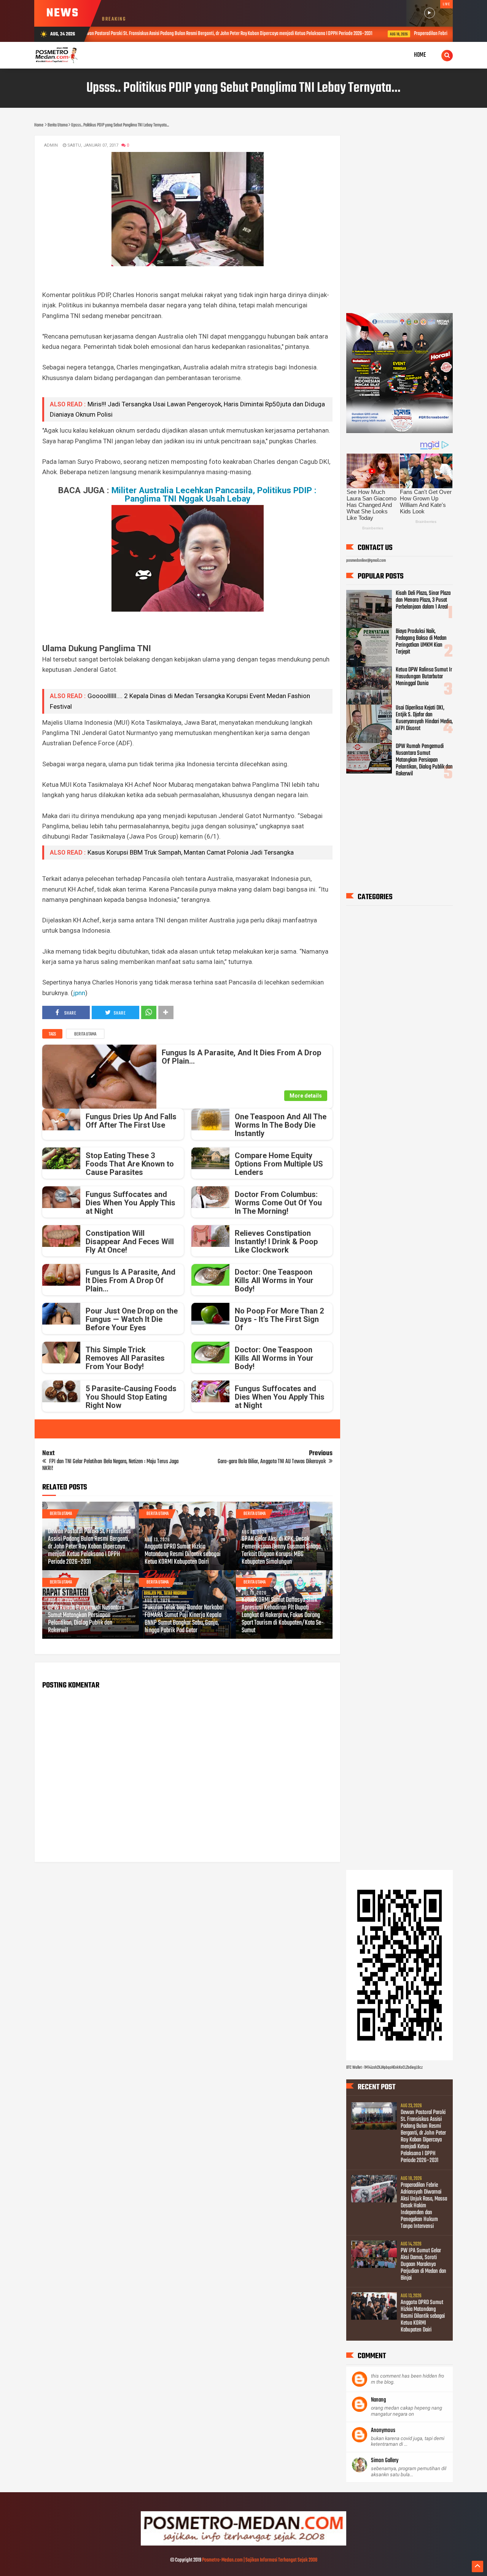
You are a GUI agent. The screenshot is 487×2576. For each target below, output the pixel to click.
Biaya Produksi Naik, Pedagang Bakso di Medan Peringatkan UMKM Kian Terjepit (421, 642)
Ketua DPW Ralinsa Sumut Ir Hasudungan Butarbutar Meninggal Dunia (424, 677)
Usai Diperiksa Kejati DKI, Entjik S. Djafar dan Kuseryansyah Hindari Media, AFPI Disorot (424, 718)
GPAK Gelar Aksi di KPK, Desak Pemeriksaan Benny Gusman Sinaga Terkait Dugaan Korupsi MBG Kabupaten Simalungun (281, 1551)
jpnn (79, 993)
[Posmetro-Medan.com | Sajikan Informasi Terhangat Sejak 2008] (243, 2544)
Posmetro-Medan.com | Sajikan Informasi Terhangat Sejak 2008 (260, 2560)
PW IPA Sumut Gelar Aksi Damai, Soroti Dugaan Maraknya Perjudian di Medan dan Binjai (423, 2264)
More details (306, 1096)
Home (420, 55)
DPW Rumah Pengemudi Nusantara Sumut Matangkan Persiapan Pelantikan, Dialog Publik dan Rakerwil (86, 1619)
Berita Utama (85, 1034)
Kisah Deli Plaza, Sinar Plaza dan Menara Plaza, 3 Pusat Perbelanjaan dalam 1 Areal (423, 600)
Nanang (378, 2400)
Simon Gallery (385, 2461)
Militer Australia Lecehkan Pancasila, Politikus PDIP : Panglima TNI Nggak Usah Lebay (214, 494)
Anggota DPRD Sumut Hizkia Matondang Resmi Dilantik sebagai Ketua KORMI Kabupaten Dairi (183, 1555)
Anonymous (383, 2431)
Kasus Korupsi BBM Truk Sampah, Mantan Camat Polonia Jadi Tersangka (191, 852)
